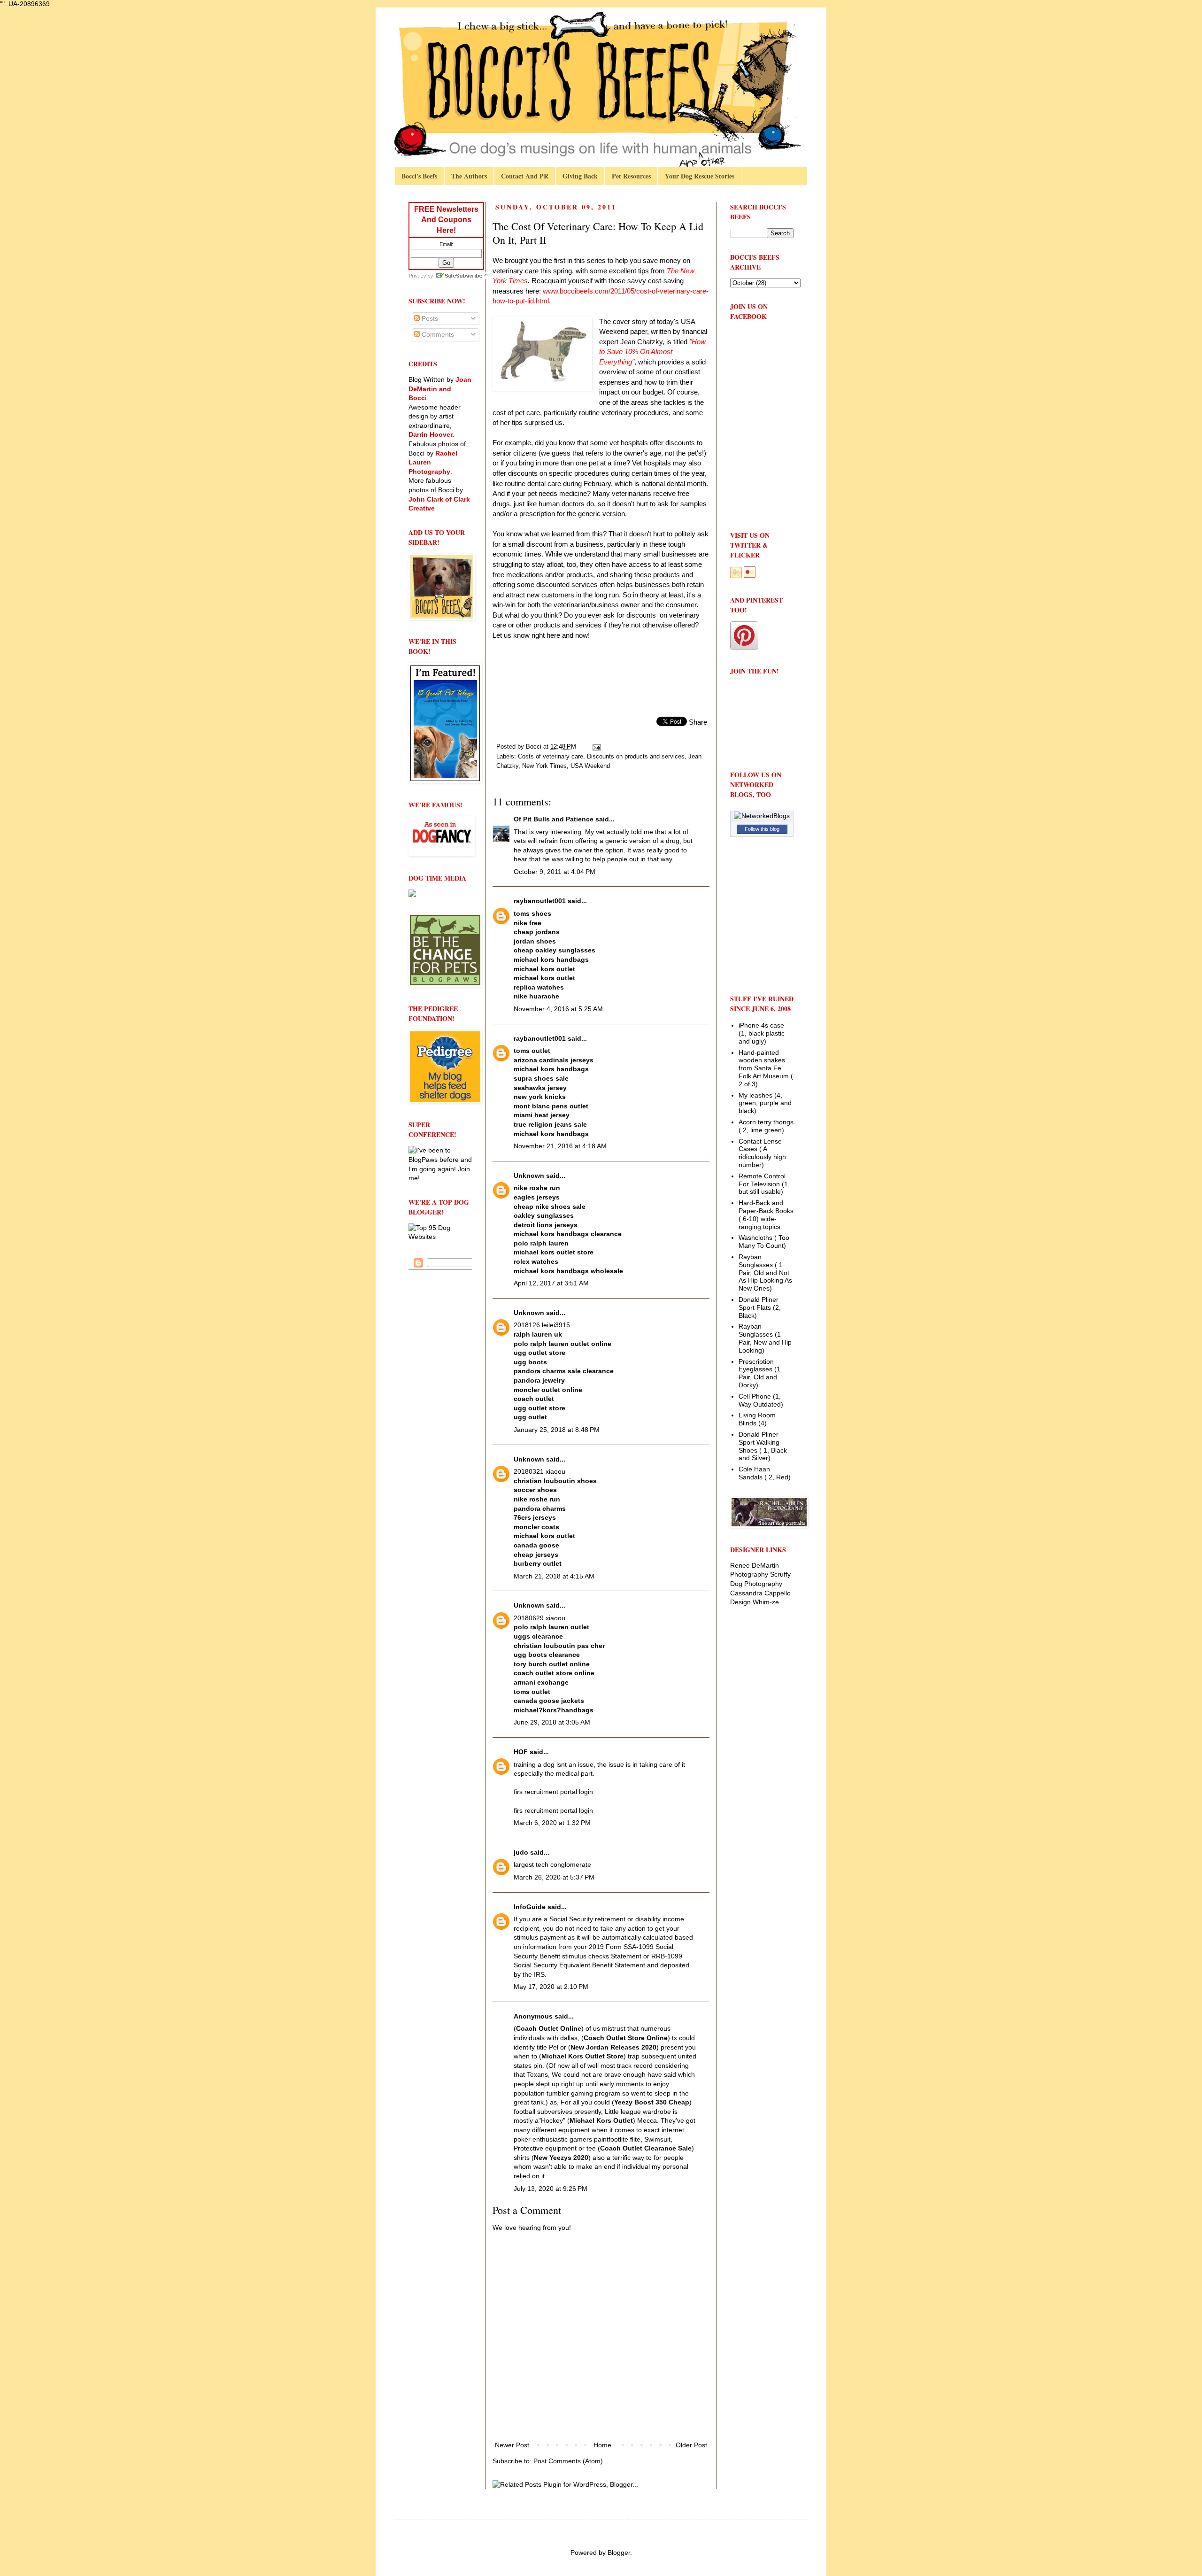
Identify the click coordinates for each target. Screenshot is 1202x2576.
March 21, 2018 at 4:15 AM (554, 1576)
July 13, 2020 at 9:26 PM (551, 2189)
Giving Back (580, 176)
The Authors (469, 176)
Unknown (529, 1176)
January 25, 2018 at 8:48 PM (557, 1430)
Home (602, 2445)
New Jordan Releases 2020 (613, 2047)
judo (521, 1852)
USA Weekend (590, 766)
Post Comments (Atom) (568, 2461)
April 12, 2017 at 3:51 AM (551, 1283)
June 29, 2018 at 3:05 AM (552, 1722)
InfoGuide (530, 1907)
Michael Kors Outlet (601, 2120)
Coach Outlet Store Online (626, 2038)
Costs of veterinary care (551, 757)
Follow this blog (762, 829)
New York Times (544, 766)
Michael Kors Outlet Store (582, 2056)
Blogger (619, 2553)
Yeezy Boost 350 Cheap (652, 2102)
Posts (429, 318)
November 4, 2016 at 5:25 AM (558, 1009)
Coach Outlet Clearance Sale (646, 2148)
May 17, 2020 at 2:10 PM (551, 1987)
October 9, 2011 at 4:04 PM (555, 872)
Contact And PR (525, 176)
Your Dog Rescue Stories (700, 176)
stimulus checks (586, 1956)
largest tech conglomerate (552, 1864)
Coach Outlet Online (549, 2028)
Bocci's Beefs (419, 176)
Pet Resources (631, 176)
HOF (521, 1752)
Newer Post (512, 2445)
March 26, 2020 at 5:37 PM (554, 1877)
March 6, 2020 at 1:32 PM (552, 1823)
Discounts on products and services (636, 757)
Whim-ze (766, 1602)
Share (698, 722)
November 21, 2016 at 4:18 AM (560, 1146)
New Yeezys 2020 (561, 2158)
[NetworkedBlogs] (762, 816)
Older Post (691, 2445)
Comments (437, 334)
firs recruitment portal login (553, 1792)
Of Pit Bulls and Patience (554, 819)
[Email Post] (596, 747)
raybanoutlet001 (540, 901)
